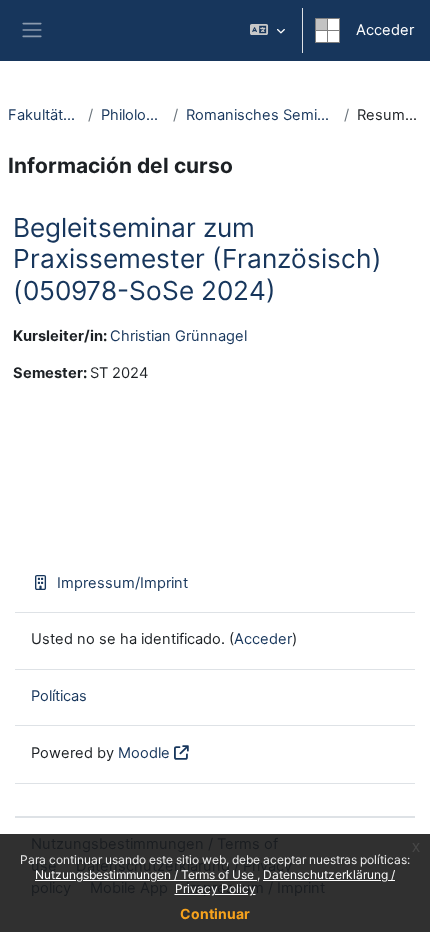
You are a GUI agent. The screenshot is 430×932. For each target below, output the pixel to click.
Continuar (215, 913)
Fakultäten (44, 115)
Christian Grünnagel (178, 336)
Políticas (59, 696)
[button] (267, 30)
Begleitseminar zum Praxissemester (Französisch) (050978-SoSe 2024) (197, 259)
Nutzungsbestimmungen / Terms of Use (146, 874)
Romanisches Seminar (261, 115)
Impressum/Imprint (122, 583)
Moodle (144, 753)
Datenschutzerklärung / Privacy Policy (285, 881)
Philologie (133, 115)
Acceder (385, 30)
